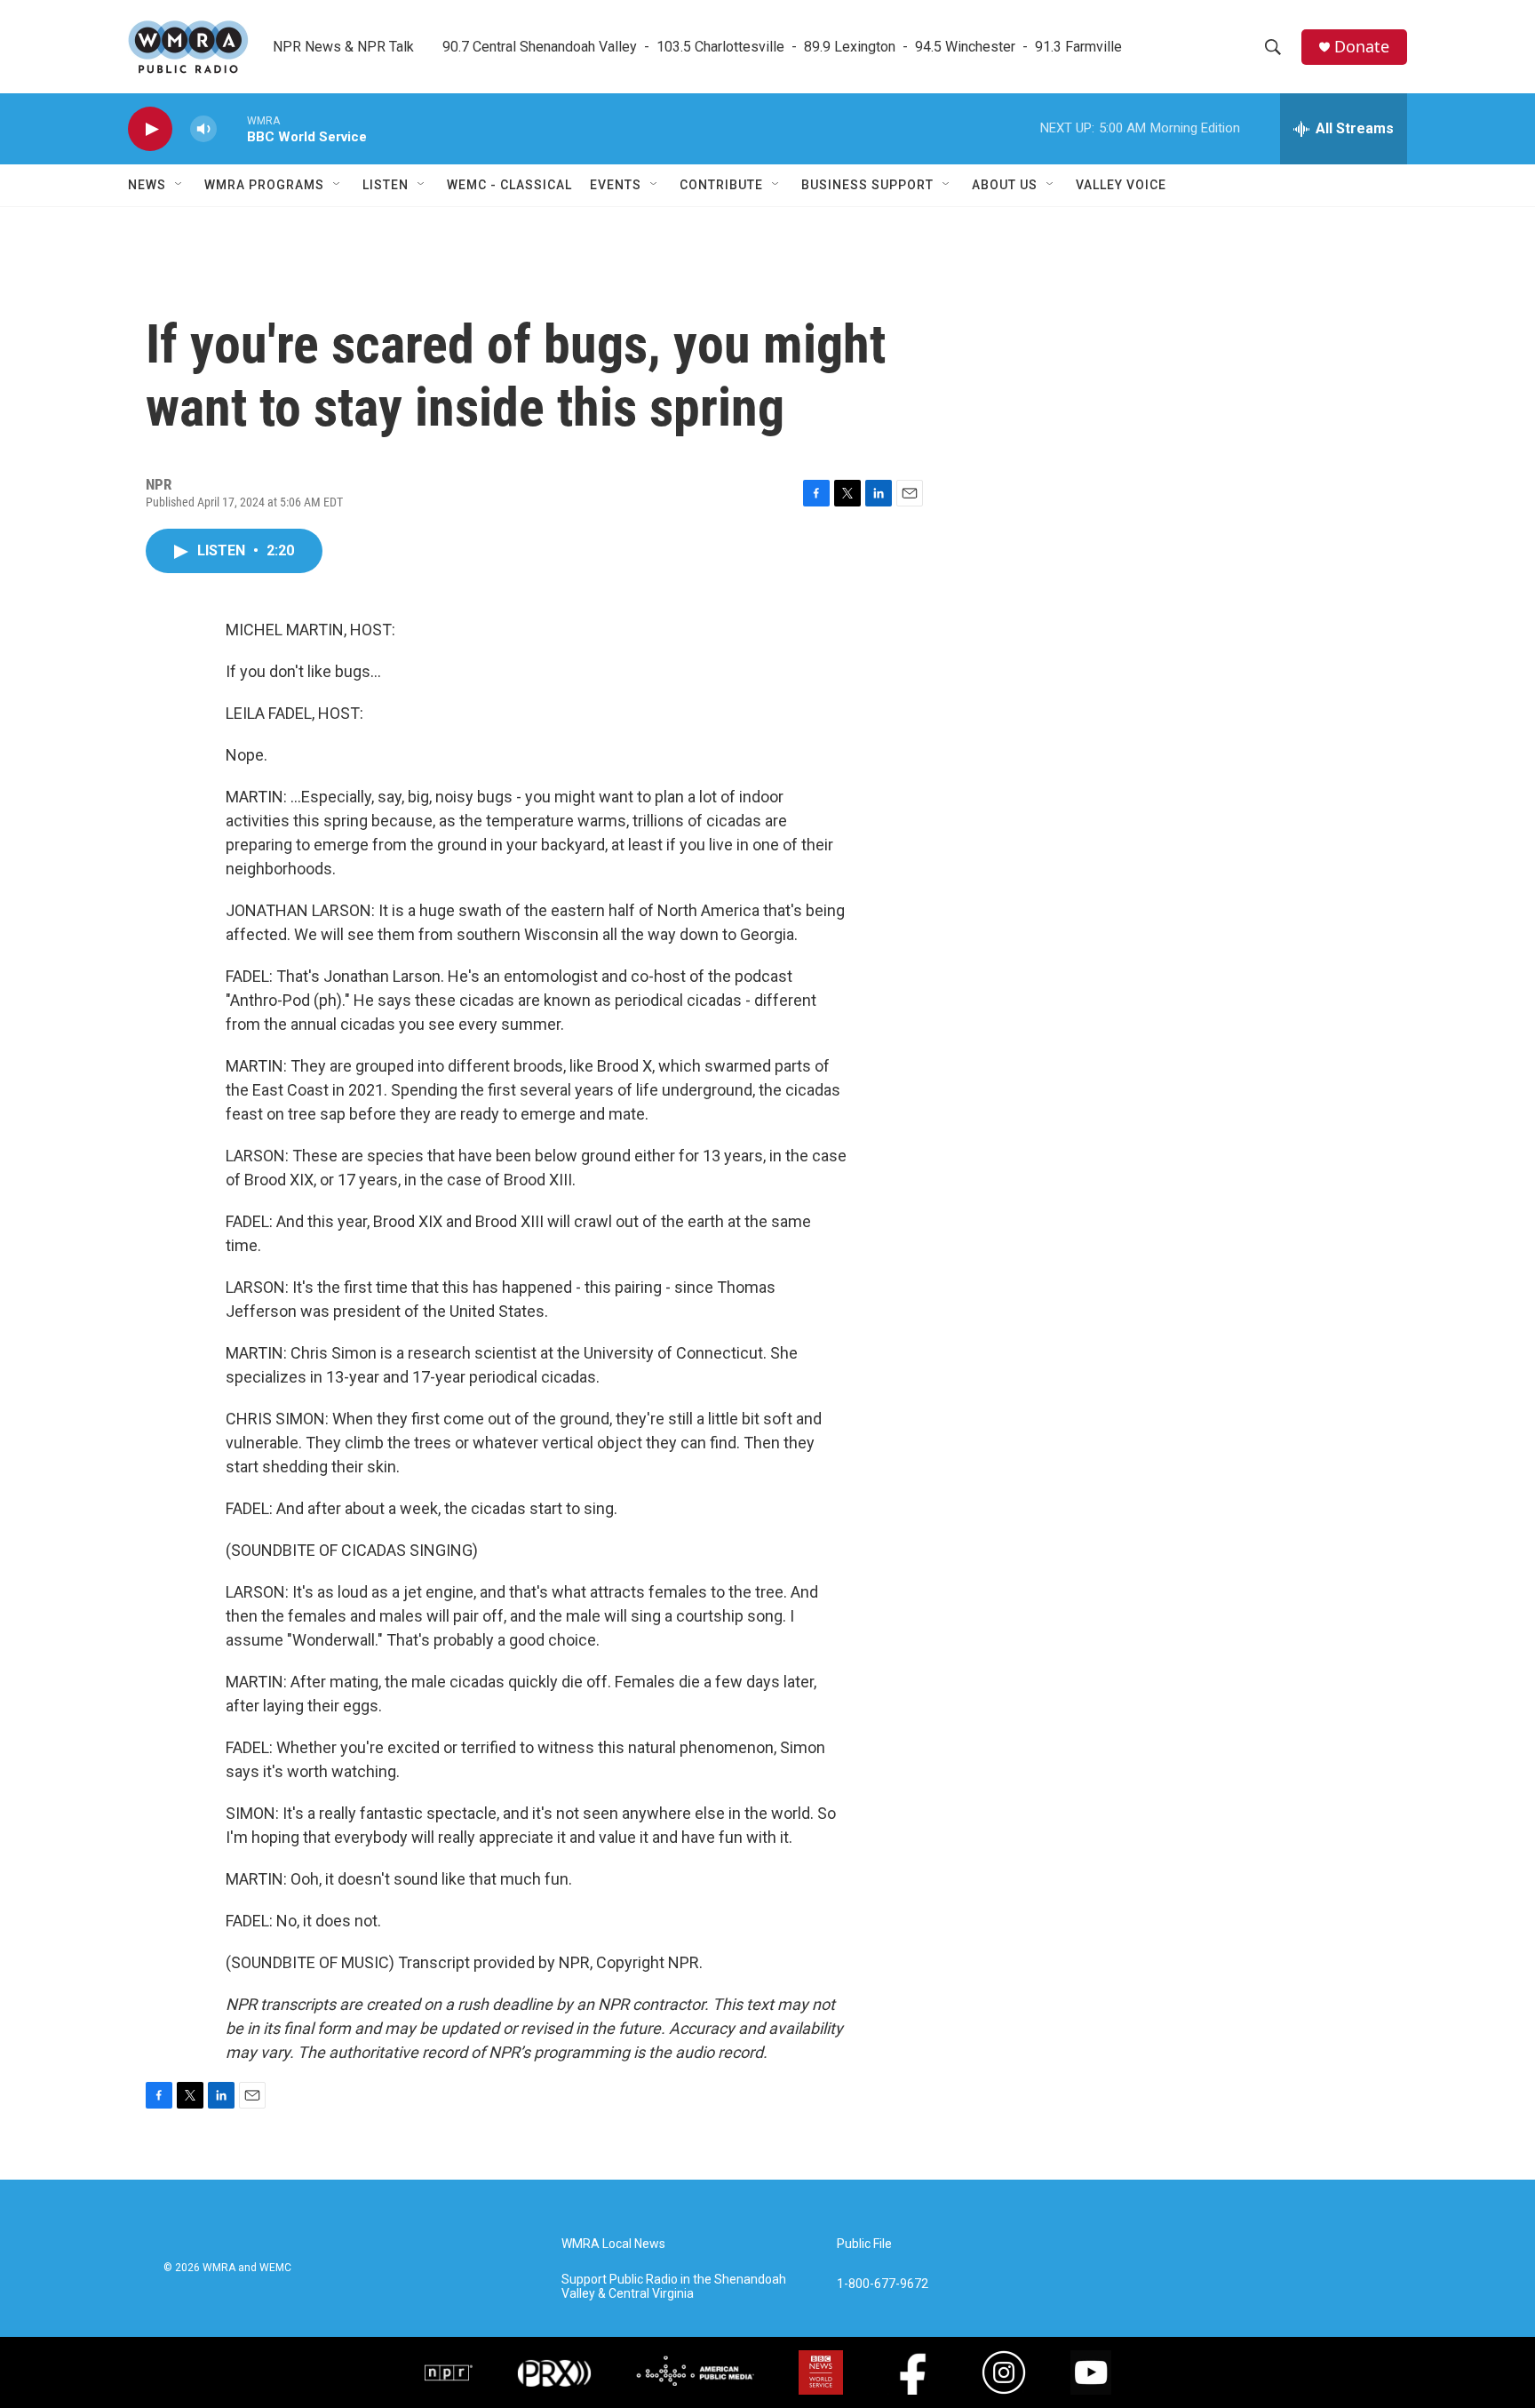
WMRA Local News (613, 2244)
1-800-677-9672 (883, 2284)
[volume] (203, 129)
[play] (150, 129)
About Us (1005, 185)
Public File (864, 2244)
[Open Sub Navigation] (179, 185)
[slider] (232, 128)
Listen (386, 185)
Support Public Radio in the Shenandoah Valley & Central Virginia (674, 2287)
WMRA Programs (264, 185)
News (147, 185)
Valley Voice (1121, 185)
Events (616, 185)
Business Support (867, 185)
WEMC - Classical (509, 185)
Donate (1362, 47)
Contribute (721, 185)
